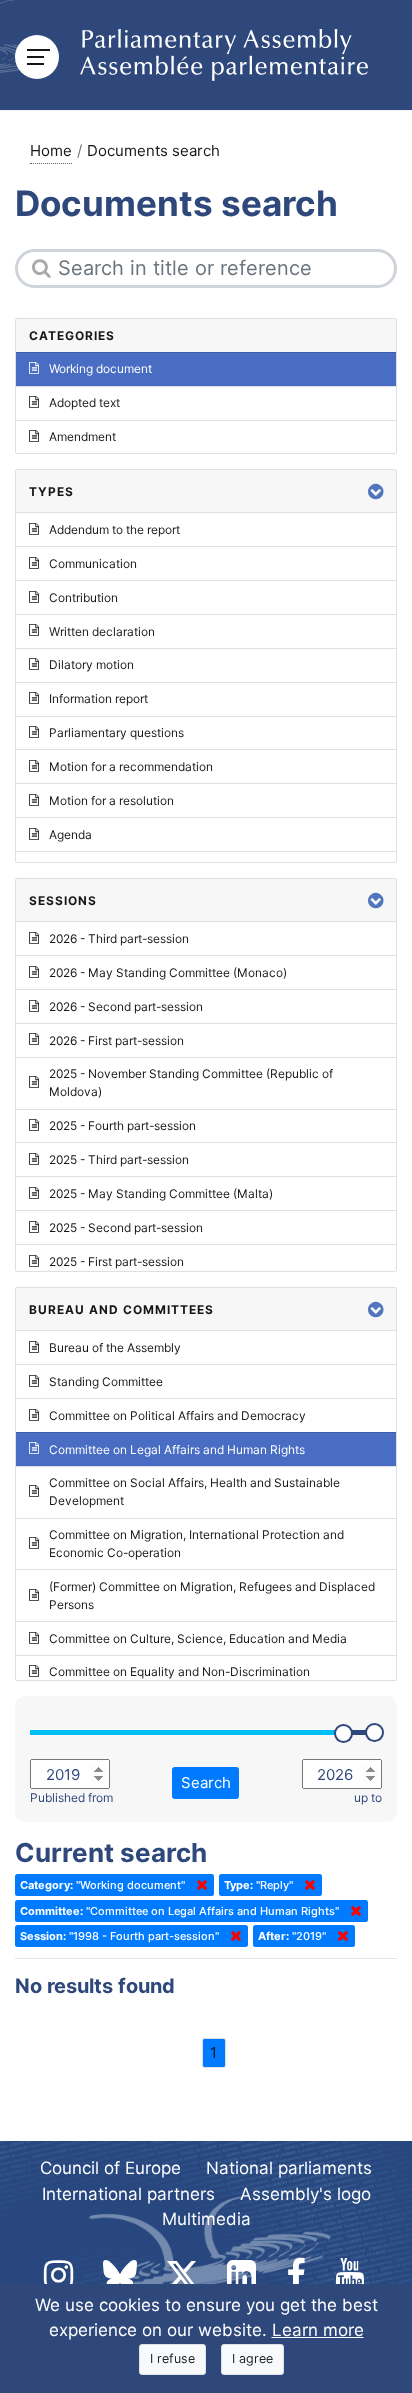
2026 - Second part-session (126, 1006)
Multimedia (206, 2219)
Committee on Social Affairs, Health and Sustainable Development (194, 1491)
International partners (128, 2194)
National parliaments (289, 2168)
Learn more (318, 2330)
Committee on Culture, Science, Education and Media (198, 1638)
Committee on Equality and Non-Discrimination (179, 1671)
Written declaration (102, 631)
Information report (98, 698)
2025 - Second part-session (126, 1227)
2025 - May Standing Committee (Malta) (161, 1193)
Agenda (70, 834)
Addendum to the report (114, 529)
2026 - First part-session (116, 1040)
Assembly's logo (305, 2194)
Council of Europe (110, 2168)
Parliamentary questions (116, 732)
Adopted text (84, 402)
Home (51, 150)
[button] (376, 491)
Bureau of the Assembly (115, 1347)
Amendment (82, 436)
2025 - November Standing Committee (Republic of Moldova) (191, 1082)
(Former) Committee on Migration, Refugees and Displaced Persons (212, 1595)
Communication (93, 563)
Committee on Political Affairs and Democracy (177, 1415)
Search (206, 1782)
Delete (198, 1885)
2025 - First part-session (116, 1261)
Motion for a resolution (111, 800)
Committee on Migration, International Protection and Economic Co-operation (196, 1543)
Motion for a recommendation (131, 766)
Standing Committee (106, 1381)
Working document (100, 368)
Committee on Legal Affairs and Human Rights (177, 1449)
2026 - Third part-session (119, 938)
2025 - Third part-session (119, 1159)
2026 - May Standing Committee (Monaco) (168, 972)
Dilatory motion (91, 664)
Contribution (83, 597)
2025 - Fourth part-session (122, 1125)
